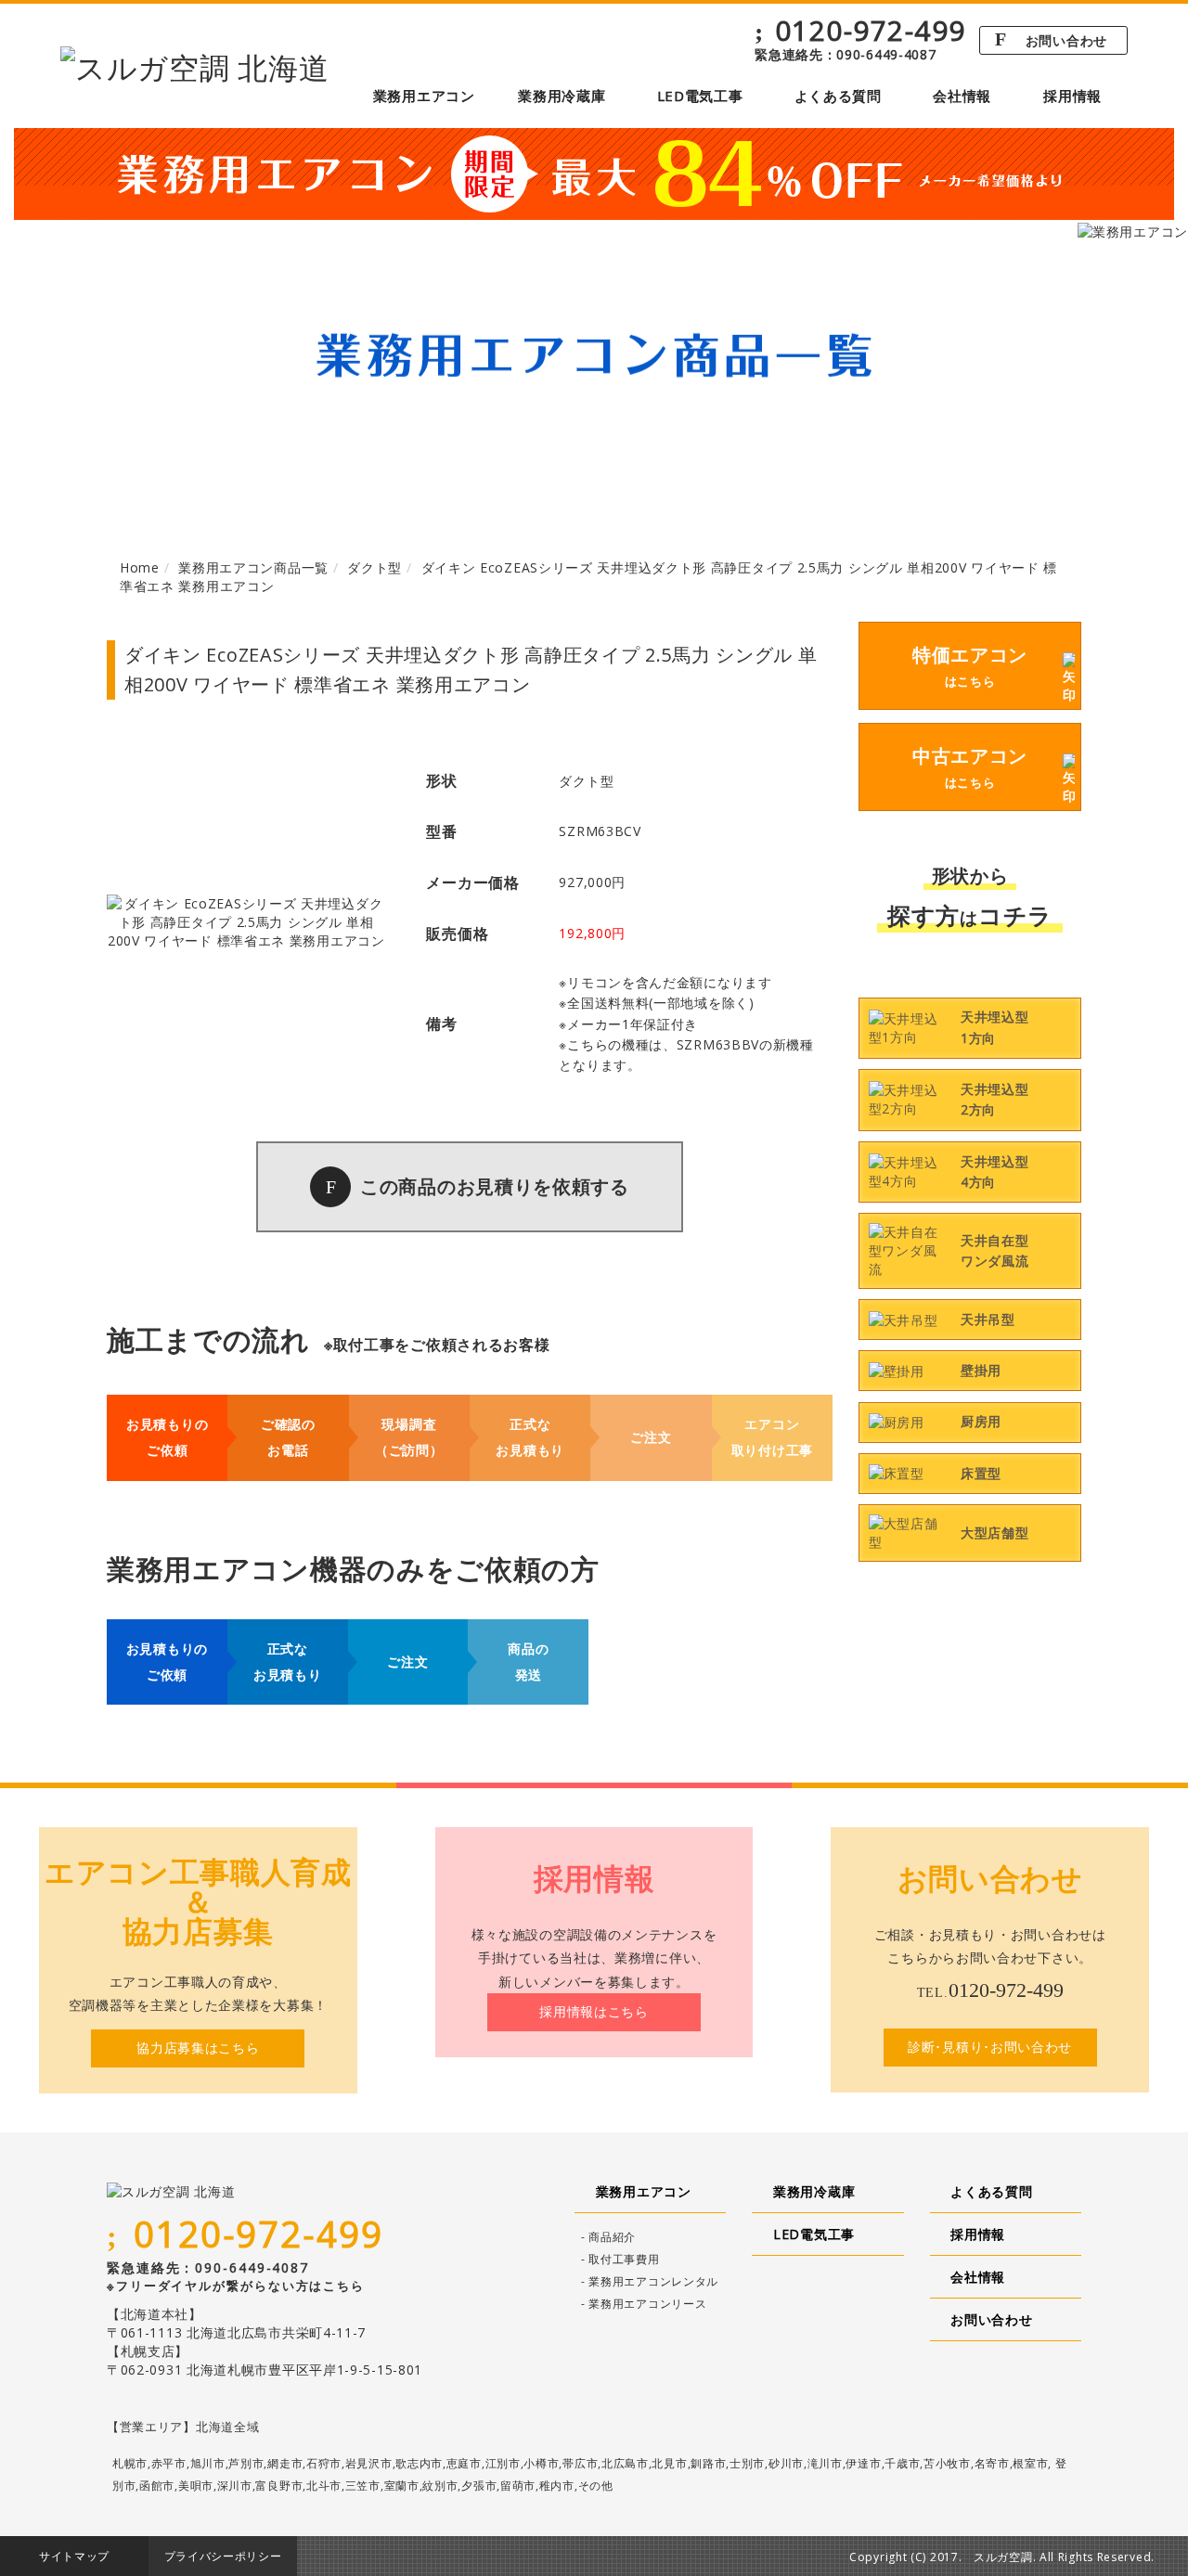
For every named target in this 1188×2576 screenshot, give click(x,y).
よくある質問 (838, 96)
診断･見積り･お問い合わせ (990, 2047)
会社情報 (962, 96)
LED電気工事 (700, 96)
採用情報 (1072, 96)
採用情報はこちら (594, 2011)
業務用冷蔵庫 (562, 96)
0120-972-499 (860, 31)
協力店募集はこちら (198, 2048)
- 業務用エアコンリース (644, 2304)
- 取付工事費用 (620, 2259)
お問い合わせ (1051, 39)
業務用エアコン (424, 96)
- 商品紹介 (608, 2237)
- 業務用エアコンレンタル (650, 2281)
